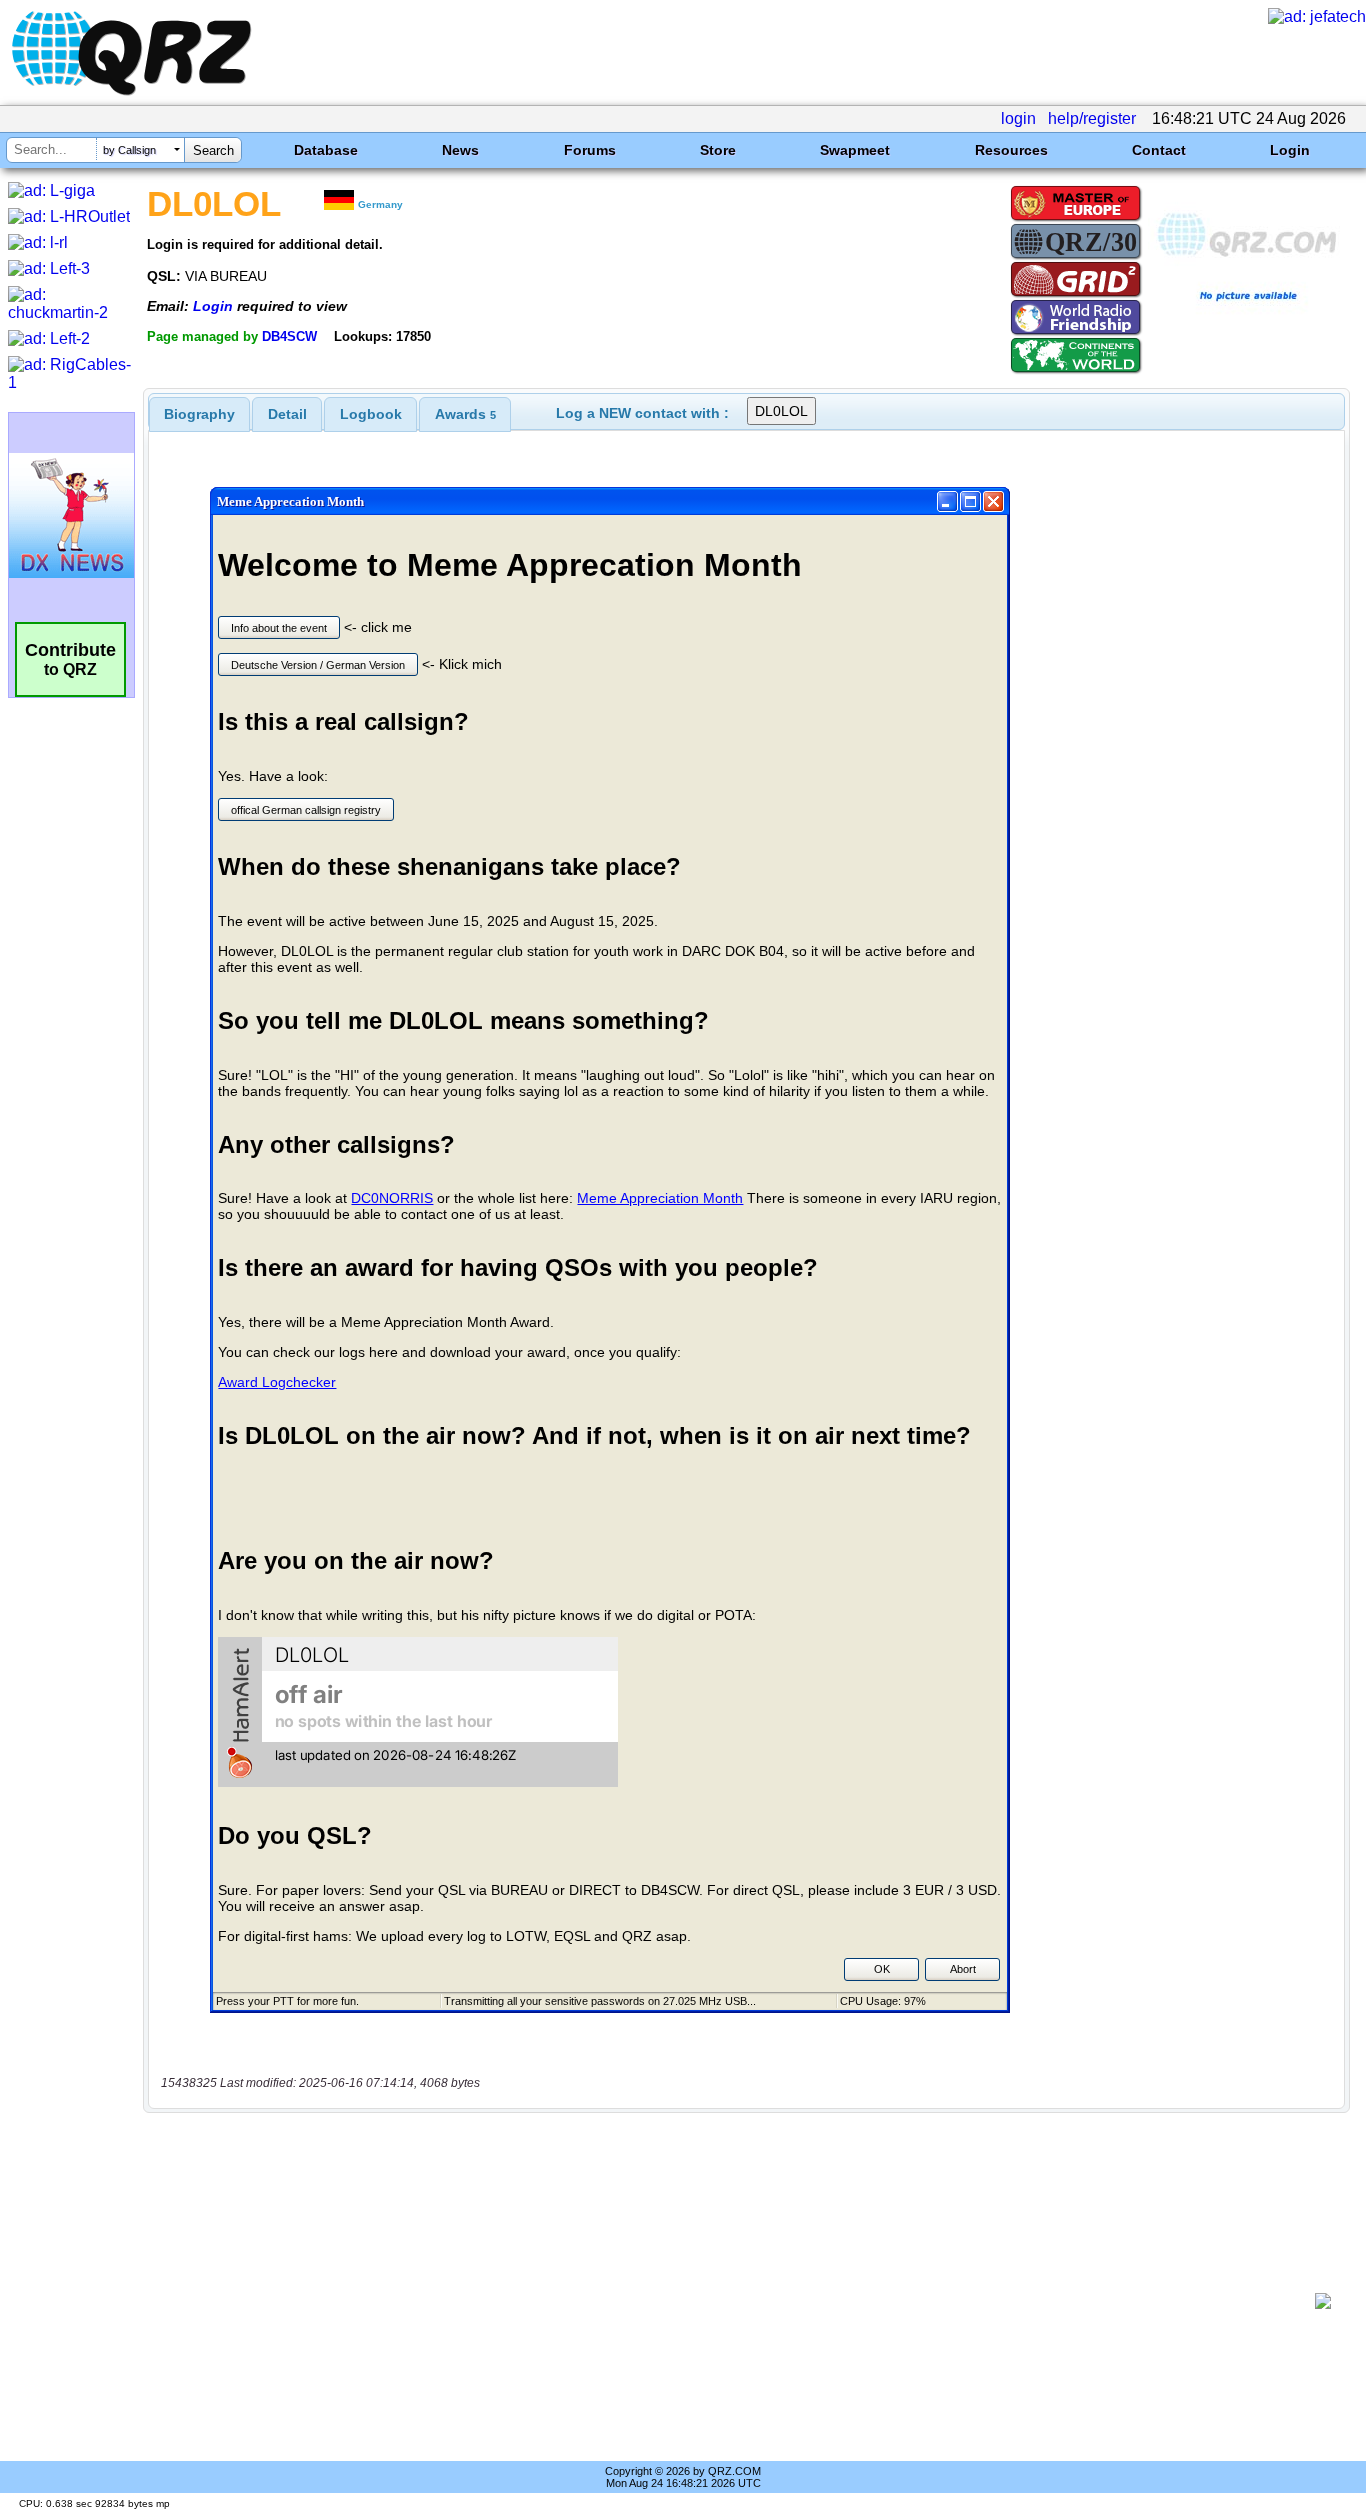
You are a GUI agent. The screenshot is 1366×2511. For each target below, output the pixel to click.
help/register (1092, 118)
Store (718, 150)
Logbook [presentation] (371, 414)
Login (1290, 150)
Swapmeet (855, 150)
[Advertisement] (736, 2301)
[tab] (199, 414)
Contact (1159, 150)
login (1018, 118)
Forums (590, 150)
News (460, 150)
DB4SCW (289, 336)
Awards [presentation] (465, 414)
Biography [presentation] (199, 414)
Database (326, 150)
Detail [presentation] (287, 414)
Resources (1011, 150)
